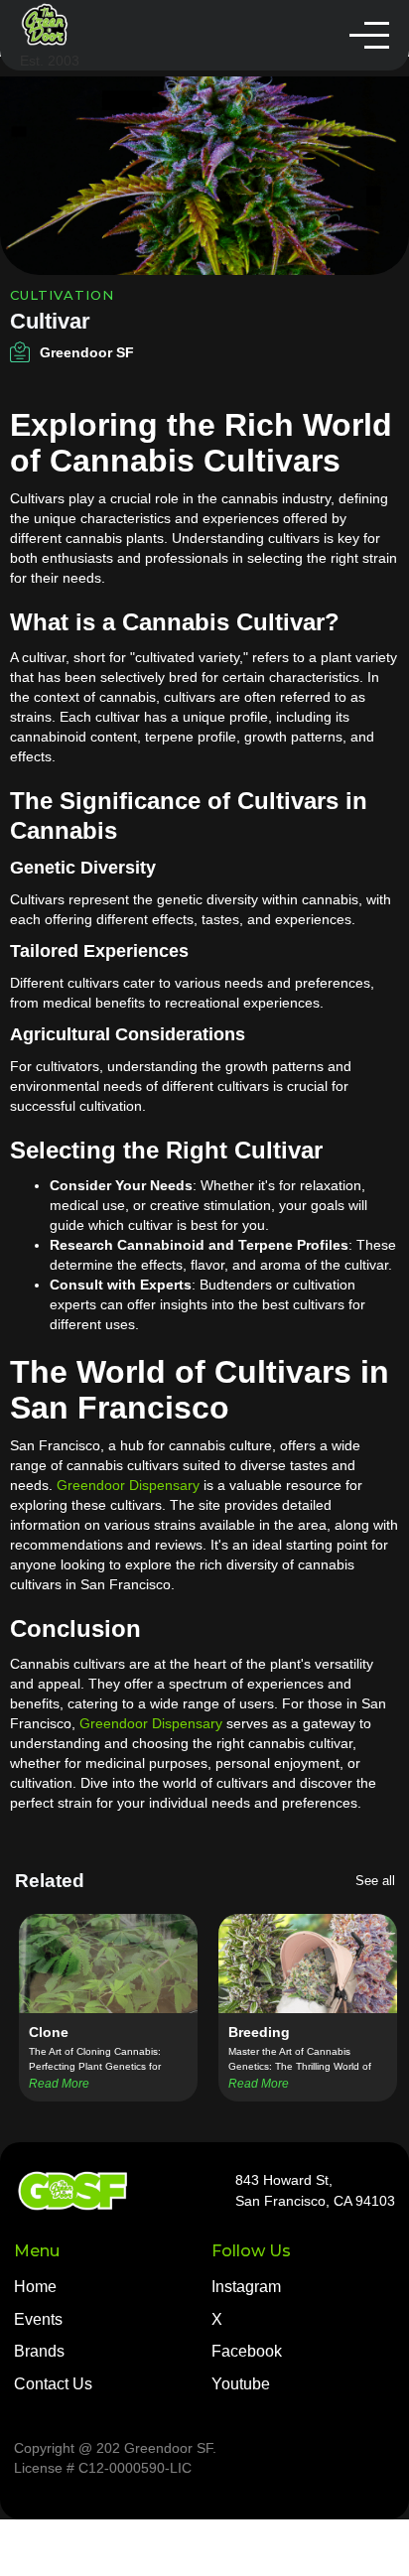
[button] (369, 35)
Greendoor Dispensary (128, 1485)
